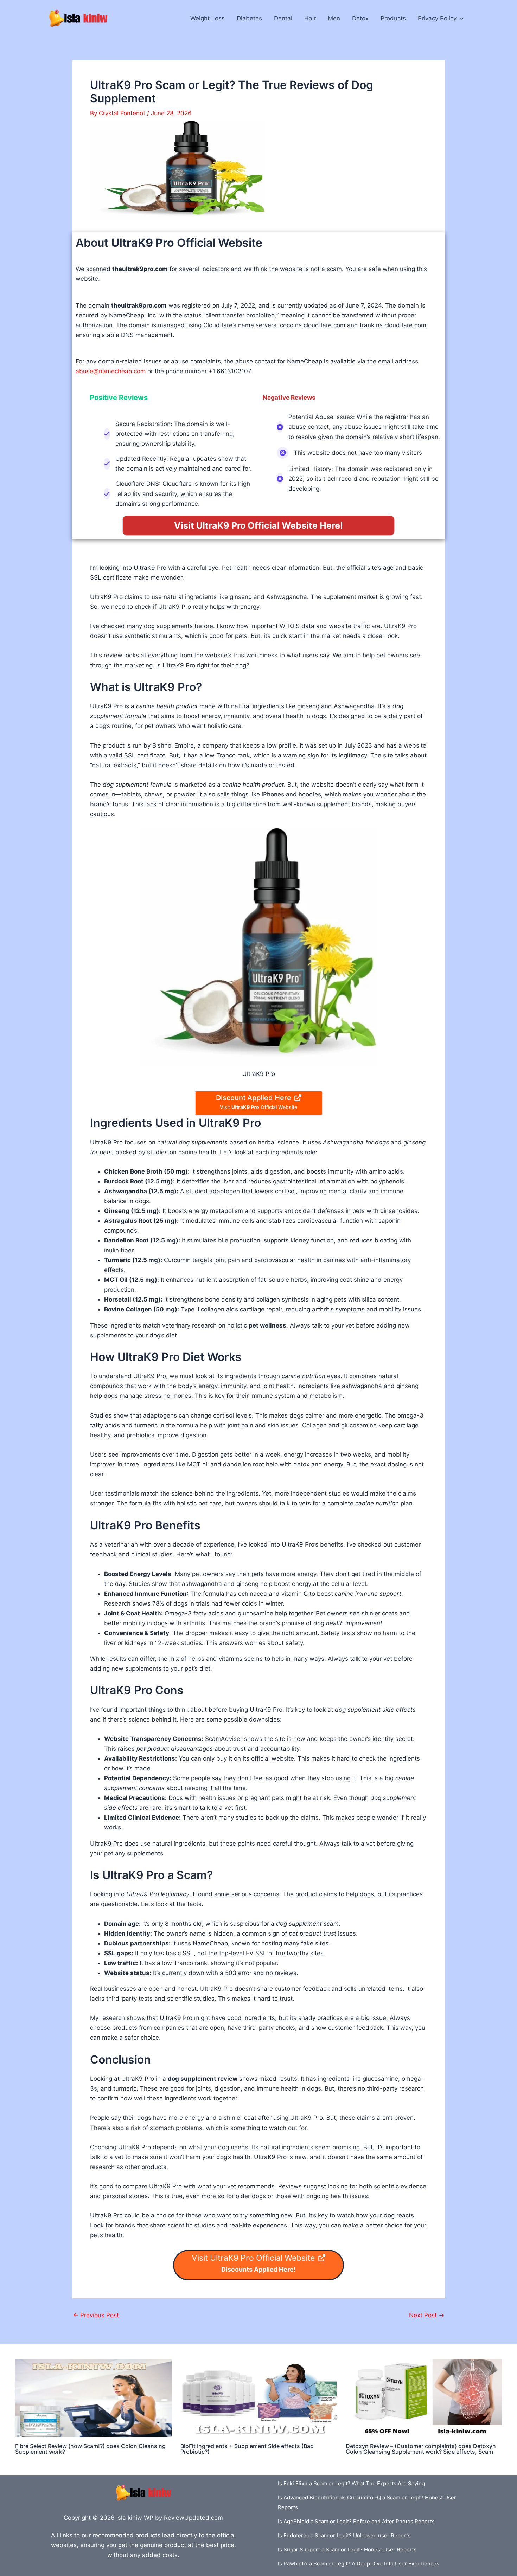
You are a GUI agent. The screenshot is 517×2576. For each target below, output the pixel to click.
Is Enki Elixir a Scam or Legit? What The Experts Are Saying (351, 2483)
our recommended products (121, 2535)
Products (393, 18)
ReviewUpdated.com (193, 2518)
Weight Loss (208, 18)
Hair (310, 18)
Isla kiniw (129, 2518)
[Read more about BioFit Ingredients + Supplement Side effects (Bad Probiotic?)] (259, 2398)
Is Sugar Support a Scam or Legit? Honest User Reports (347, 2549)
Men (334, 18)
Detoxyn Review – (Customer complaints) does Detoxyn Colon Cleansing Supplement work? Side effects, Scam (421, 2449)
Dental (283, 18)
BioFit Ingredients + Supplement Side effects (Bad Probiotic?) (247, 2449)
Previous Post (96, 2315)
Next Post (427, 2315)
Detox (360, 18)
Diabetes (249, 18)
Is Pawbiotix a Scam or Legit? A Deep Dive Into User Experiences (359, 2564)
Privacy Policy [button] (437, 18)
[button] (460, 18)
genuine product (163, 2545)
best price (220, 2545)
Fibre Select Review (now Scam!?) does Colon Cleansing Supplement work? (90, 2449)
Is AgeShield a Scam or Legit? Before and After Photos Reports (356, 2521)
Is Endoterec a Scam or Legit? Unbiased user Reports (344, 2535)
